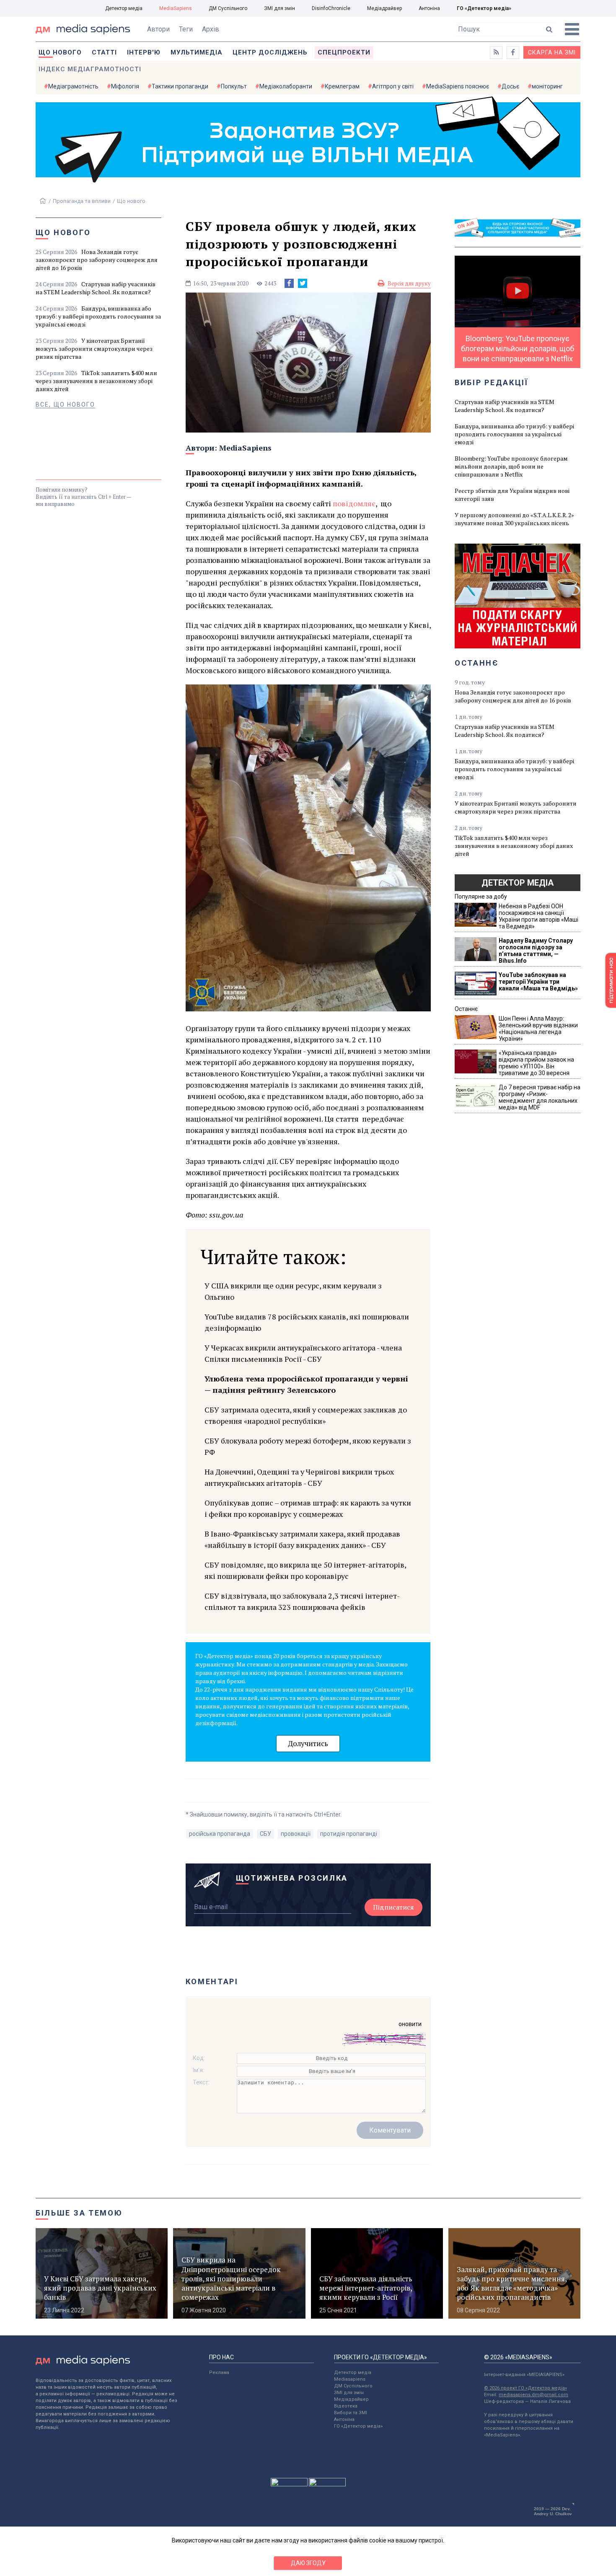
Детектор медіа (124, 8)
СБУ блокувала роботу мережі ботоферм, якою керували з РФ (308, 1446)
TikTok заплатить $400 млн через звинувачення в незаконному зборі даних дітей (96, 381)
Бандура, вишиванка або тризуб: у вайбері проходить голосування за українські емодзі (98, 316)
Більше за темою (79, 2213)
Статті (104, 52)
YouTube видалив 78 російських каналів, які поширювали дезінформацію (307, 1322)
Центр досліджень (270, 52)
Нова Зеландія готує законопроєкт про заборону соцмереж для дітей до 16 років (97, 260)
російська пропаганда (220, 1834)
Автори (158, 29)
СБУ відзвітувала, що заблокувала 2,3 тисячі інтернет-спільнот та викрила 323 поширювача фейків (302, 1601)
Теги (186, 29)
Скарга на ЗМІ (552, 52)
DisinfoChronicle (331, 8)
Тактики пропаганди (180, 86)
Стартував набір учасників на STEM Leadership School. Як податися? (96, 288)
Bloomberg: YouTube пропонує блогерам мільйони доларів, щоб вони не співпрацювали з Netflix (511, 466)
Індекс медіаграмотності (90, 69)
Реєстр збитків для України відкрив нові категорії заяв (512, 495)
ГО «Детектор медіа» (484, 8)
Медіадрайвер (384, 8)
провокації (296, 1834)
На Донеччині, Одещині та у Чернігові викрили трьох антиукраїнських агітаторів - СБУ (299, 1477)
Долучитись (308, 1743)
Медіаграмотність (73, 86)
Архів (211, 29)
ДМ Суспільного (228, 8)
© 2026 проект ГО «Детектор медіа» (525, 2388)
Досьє (510, 86)
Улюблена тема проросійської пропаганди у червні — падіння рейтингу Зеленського (306, 1384)
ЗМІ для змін (280, 8)
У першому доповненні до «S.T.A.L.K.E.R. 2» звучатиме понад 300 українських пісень (514, 519)
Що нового (60, 52)
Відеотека (346, 2406)
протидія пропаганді (349, 1834)
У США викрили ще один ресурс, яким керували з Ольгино (293, 1291)
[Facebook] (289, 283)
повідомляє (354, 503)
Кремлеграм (342, 86)
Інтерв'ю (144, 52)
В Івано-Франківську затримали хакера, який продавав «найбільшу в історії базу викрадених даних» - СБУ (302, 1539)
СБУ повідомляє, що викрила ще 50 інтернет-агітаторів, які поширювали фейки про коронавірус (305, 1570)
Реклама (219, 2373)
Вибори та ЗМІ (351, 2413)
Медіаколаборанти (286, 86)
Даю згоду (308, 2563)
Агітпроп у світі (393, 86)
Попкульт (234, 86)
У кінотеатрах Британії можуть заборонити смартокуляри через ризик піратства (94, 349)
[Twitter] (303, 283)
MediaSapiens (176, 8)
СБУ (265, 1834)
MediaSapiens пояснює (458, 86)
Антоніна (429, 8)
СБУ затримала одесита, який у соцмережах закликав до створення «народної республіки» (306, 1415)
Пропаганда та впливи (82, 201)
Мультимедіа (197, 52)
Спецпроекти (344, 52)
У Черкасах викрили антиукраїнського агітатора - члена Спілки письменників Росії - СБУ (303, 1353)
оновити (410, 2024)
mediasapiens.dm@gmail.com (533, 2395)
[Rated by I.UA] (289, 2484)
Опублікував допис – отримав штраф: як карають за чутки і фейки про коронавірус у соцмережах (308, 1508)
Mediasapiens (350, 2379)
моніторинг (547, 86)
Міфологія (125, 86)
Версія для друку (409, 283)
